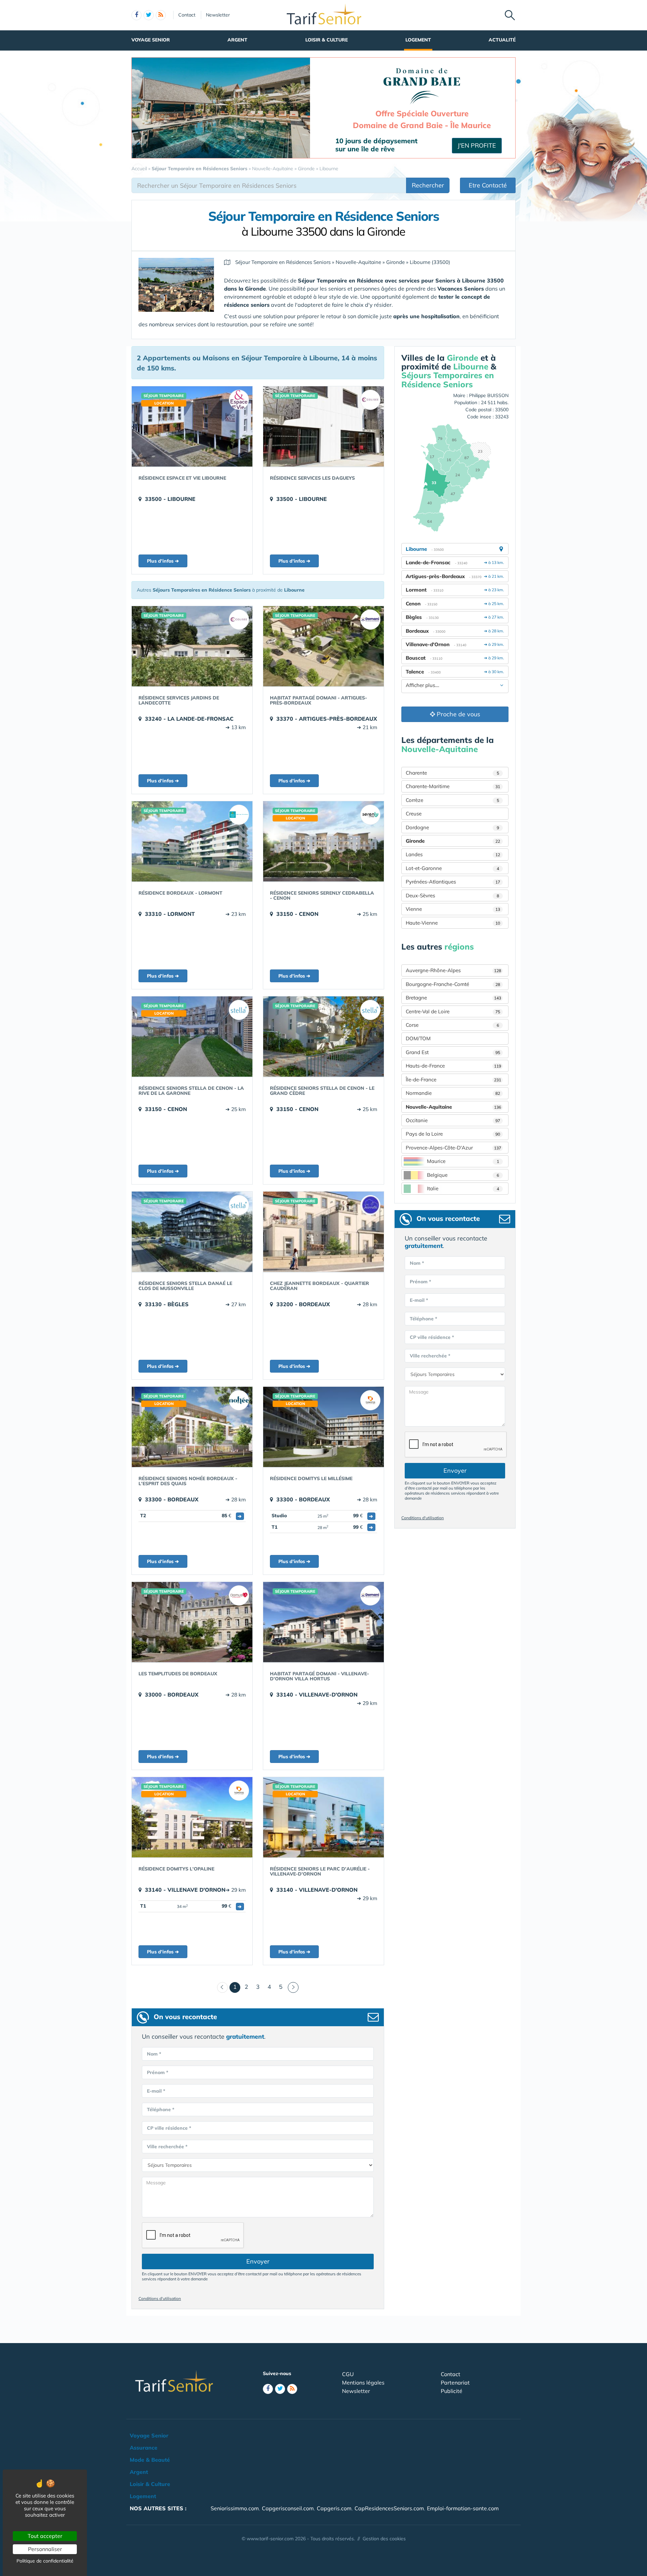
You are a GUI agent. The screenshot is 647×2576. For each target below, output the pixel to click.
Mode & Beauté (150, 2460)
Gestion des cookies (384, 2539)
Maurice (463, 1161)
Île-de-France (453, 1080)
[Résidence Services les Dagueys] (323, 426)
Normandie (453, 1093)
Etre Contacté (488, 185)
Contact (187, 15)
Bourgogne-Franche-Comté (453, 984)
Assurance (144, 2448)
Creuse (414, 814)
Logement (418, 40)
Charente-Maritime (453, 786)
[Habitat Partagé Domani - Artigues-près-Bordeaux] (323, 646)
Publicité (452, 2391)
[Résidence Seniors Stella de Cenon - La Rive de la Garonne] (192, 1037)
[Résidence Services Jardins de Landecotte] (192, 646)
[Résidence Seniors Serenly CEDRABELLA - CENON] (323, 841)
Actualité (502, 40)
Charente (452, 773)
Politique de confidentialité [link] (45, 2561)
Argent (237, 40)
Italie (463, 1188)
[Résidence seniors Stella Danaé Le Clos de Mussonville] (192, 1232)
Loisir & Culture (327, 40)
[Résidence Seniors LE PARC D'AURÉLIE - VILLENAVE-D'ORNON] (323, 1817)
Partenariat (455, 2383)
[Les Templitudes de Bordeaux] (192, 1622)
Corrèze (452, 800)
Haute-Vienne (453, 923)
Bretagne (453, 998)
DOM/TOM (418, 1038)
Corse (452, 1025)
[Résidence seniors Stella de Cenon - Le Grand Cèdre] (323, 1037)
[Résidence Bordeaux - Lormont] (192, 841)
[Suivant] (293, 1987)
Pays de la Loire (453, 1134)
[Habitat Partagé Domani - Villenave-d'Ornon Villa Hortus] (323, 1622)
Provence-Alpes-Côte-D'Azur (453, 1148)
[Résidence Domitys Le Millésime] (323, 1427)
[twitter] (149, 15)
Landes (453, 854)
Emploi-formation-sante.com (463, 2508)
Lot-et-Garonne (452, 868)
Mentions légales (363, 2383)
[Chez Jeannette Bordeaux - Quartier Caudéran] (323, 1232)
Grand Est (453, 1052)
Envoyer (258, 2261)
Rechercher (428, 185)
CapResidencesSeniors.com (389, 2508)
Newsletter (218, 15)
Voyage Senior (151, 40)
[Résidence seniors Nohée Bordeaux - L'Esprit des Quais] (192, 1427)
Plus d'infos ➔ (163, 561)
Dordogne (452, 827)
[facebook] (136, 15)
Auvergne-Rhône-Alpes (453, 970)
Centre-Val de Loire (453, 1011)
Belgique (463, 1175)
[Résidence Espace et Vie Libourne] (192, 426)
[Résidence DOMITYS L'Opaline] (192, 1817)
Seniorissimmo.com (235, 2508)
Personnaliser (45, 2549)
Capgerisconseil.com (288, 2508)
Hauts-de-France (453, 1066)
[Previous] (222, 1987)
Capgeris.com (334, 2508)
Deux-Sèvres (452, 895)
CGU (348, 2374)
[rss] (161, 15)
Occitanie (453, 1120)
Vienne (453, 909)
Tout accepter (45, 2536)
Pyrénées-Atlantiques (453, 882)
